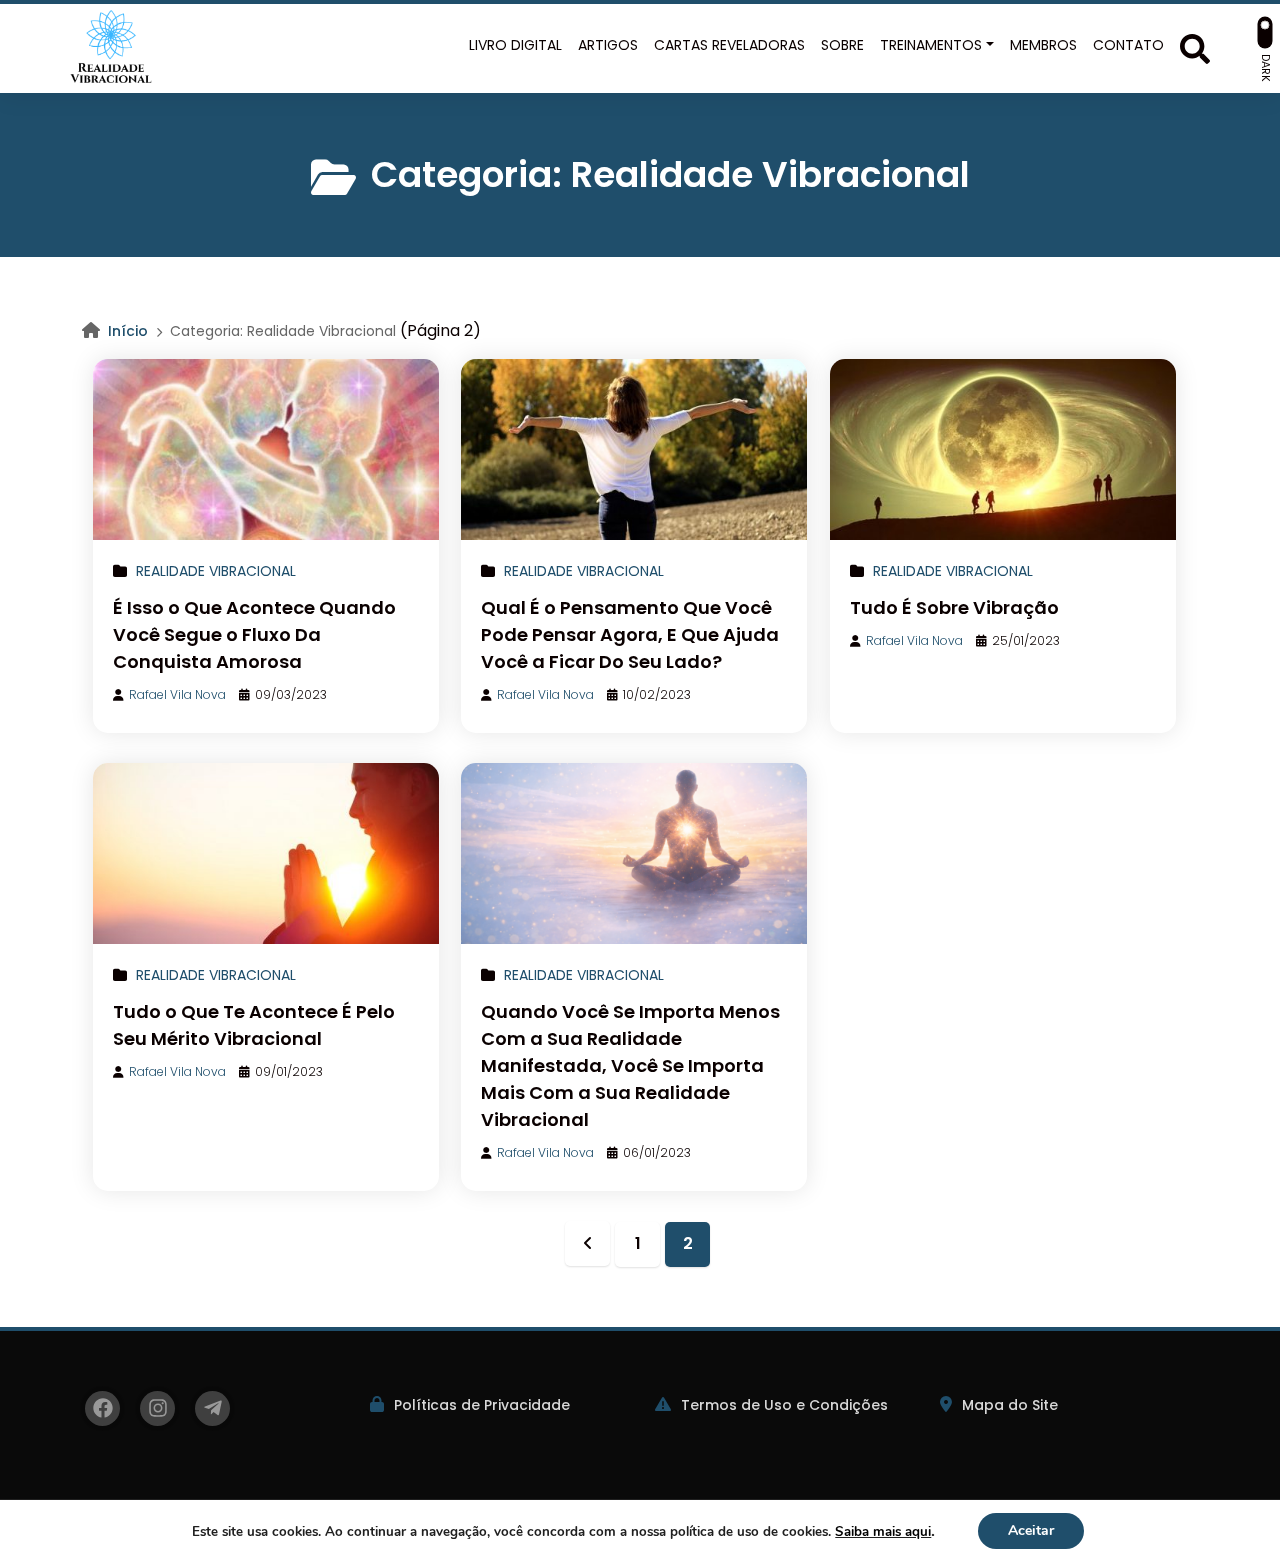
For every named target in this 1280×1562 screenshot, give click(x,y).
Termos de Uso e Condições (784, 1405)
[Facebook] (102, 1408)
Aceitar (1031, 1530)
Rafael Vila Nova (177, 694)
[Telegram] (212, 1408)
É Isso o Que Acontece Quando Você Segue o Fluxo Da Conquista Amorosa (254, 634)
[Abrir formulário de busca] (1195, 46)
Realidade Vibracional (216, 571)
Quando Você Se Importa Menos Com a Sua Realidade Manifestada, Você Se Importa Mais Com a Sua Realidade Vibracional (630, 1065)
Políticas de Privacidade (482, 1405)
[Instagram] (157, 1408)
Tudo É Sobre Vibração (954, 607)
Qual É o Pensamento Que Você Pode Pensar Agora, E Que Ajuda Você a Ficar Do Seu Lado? (630, 634)
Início (128, 331)
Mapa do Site (1010, 1405)
